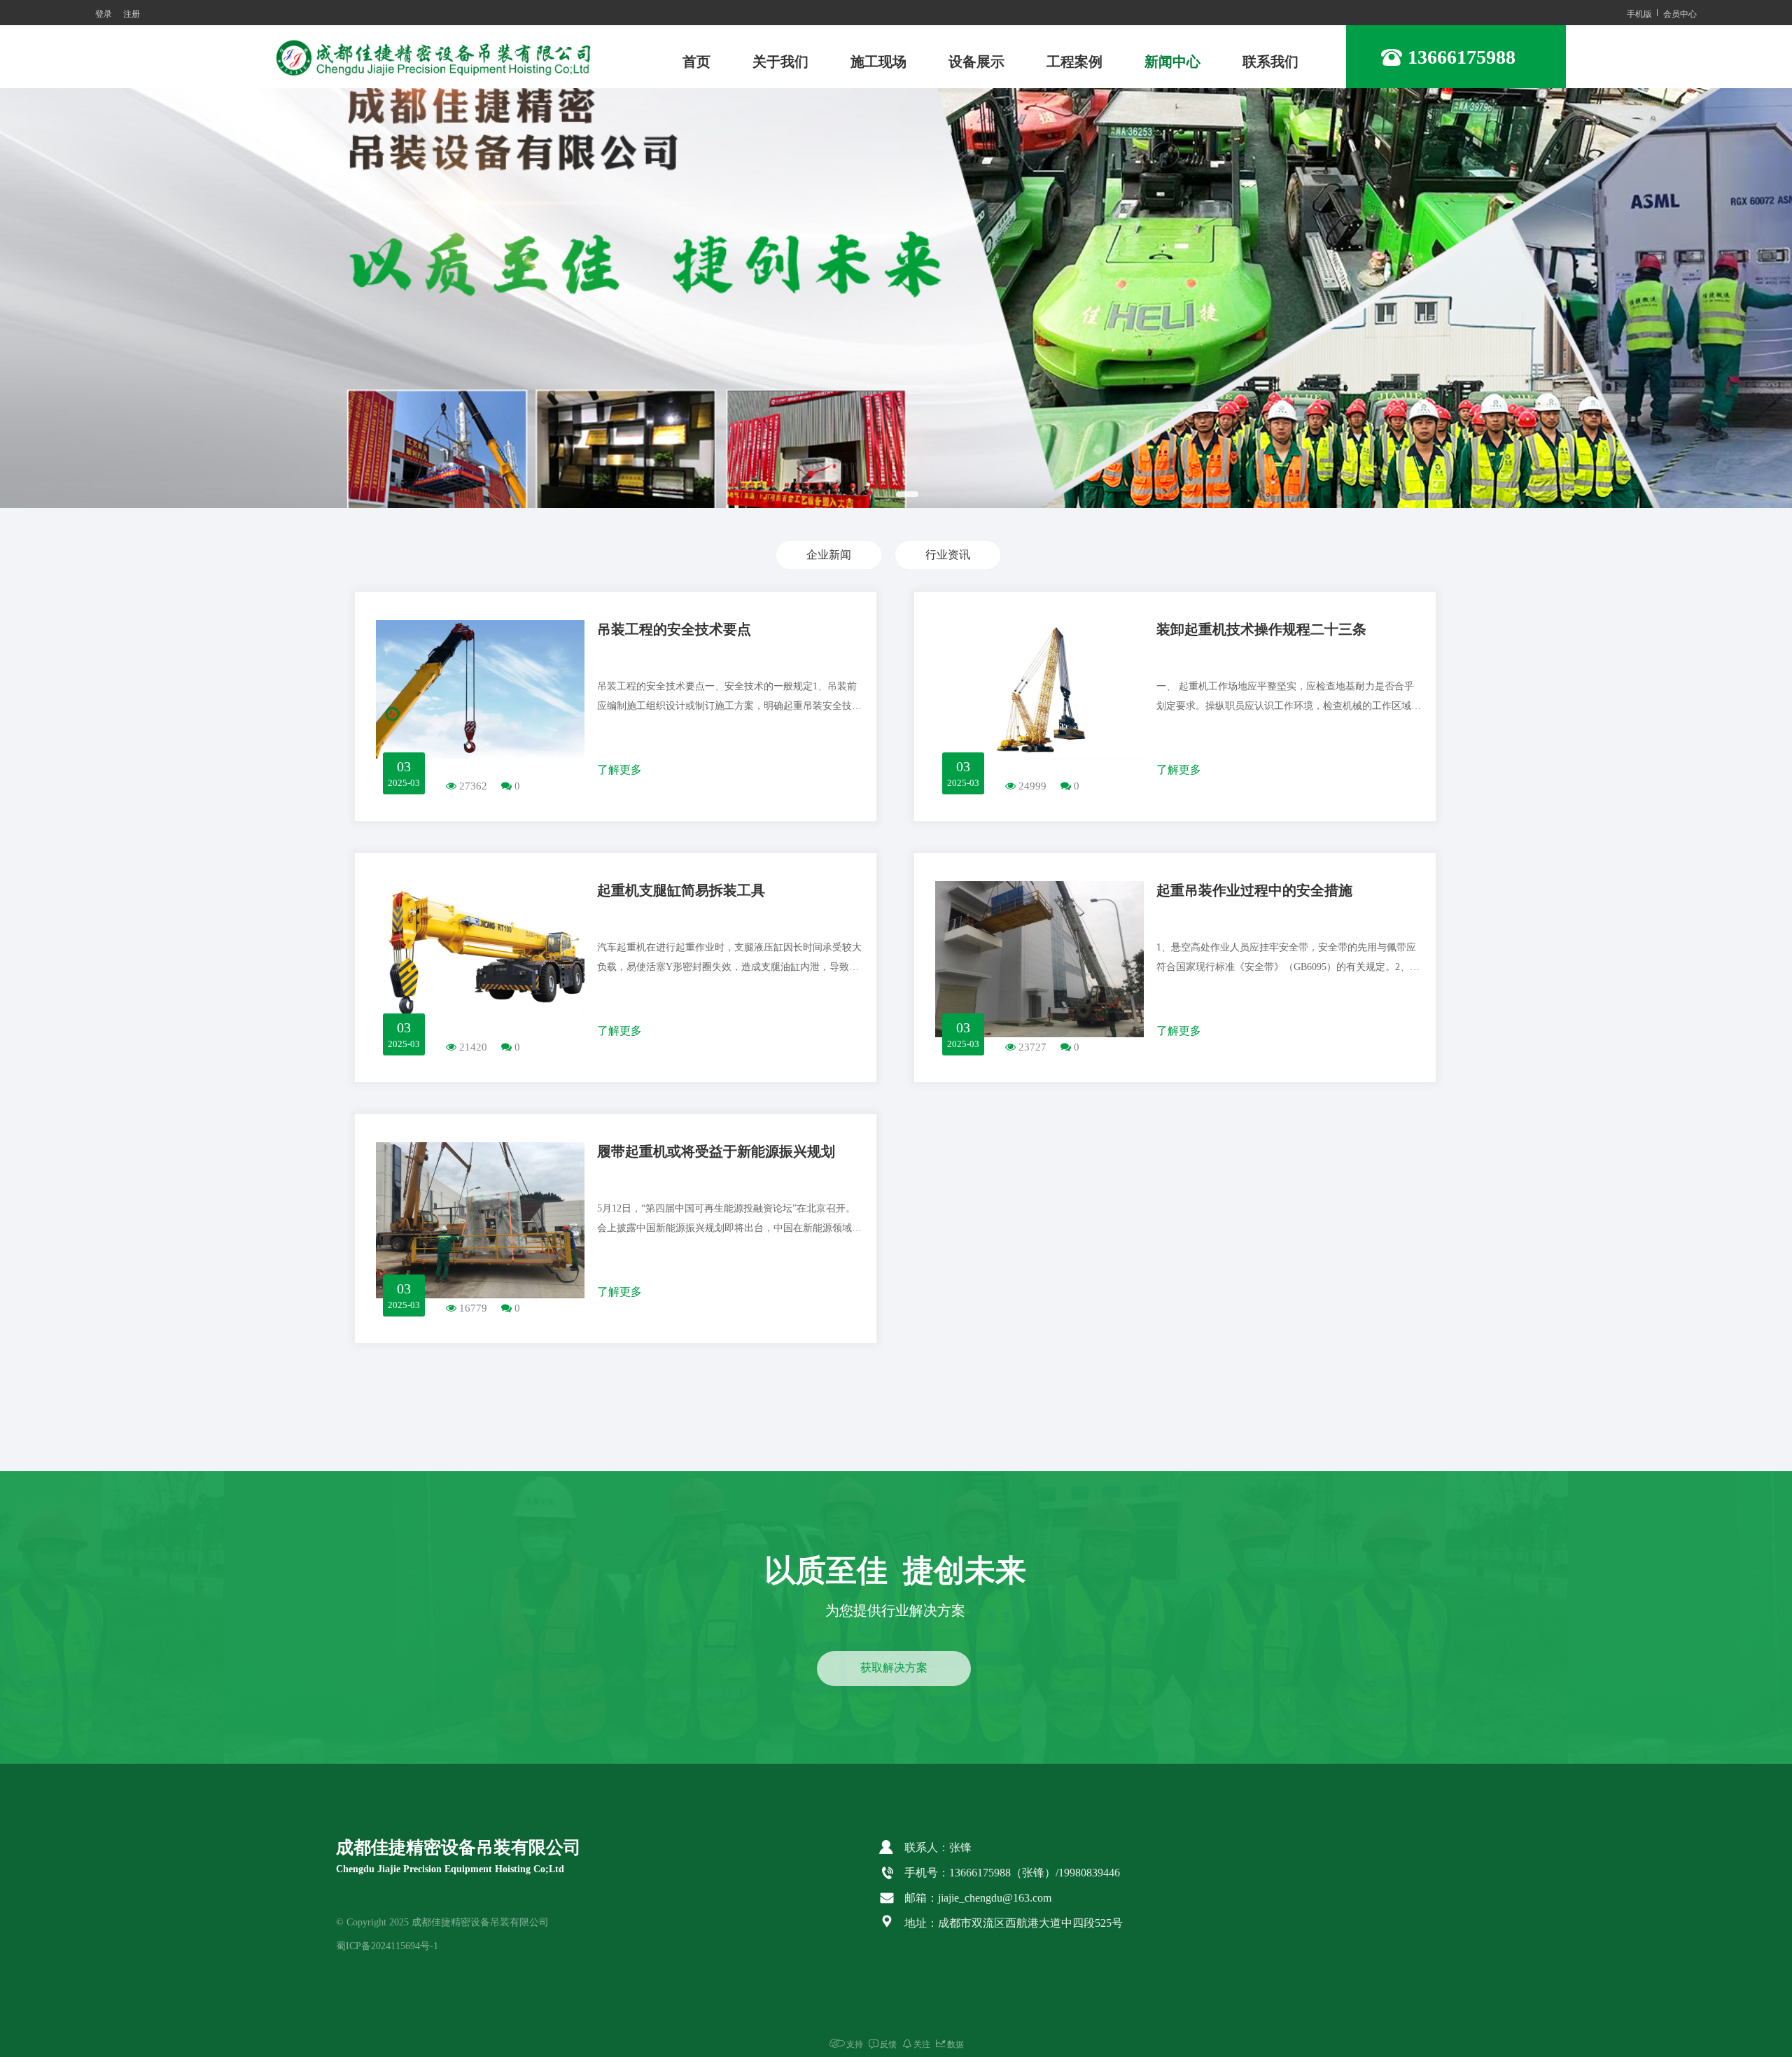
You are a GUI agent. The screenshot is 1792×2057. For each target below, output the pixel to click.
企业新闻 (829, 555)
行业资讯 (948, 555)
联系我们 (1270, 62)
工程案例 (1074, 62)
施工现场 (878, 62)
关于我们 (780, 62)
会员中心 (1680, 13)
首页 (696, 62)
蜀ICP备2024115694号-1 (387, 1946)
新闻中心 (1172, 62)
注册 (132, 13)
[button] (876, 494)
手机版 (1639, 13)
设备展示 (976, 62)
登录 (104, 13)
